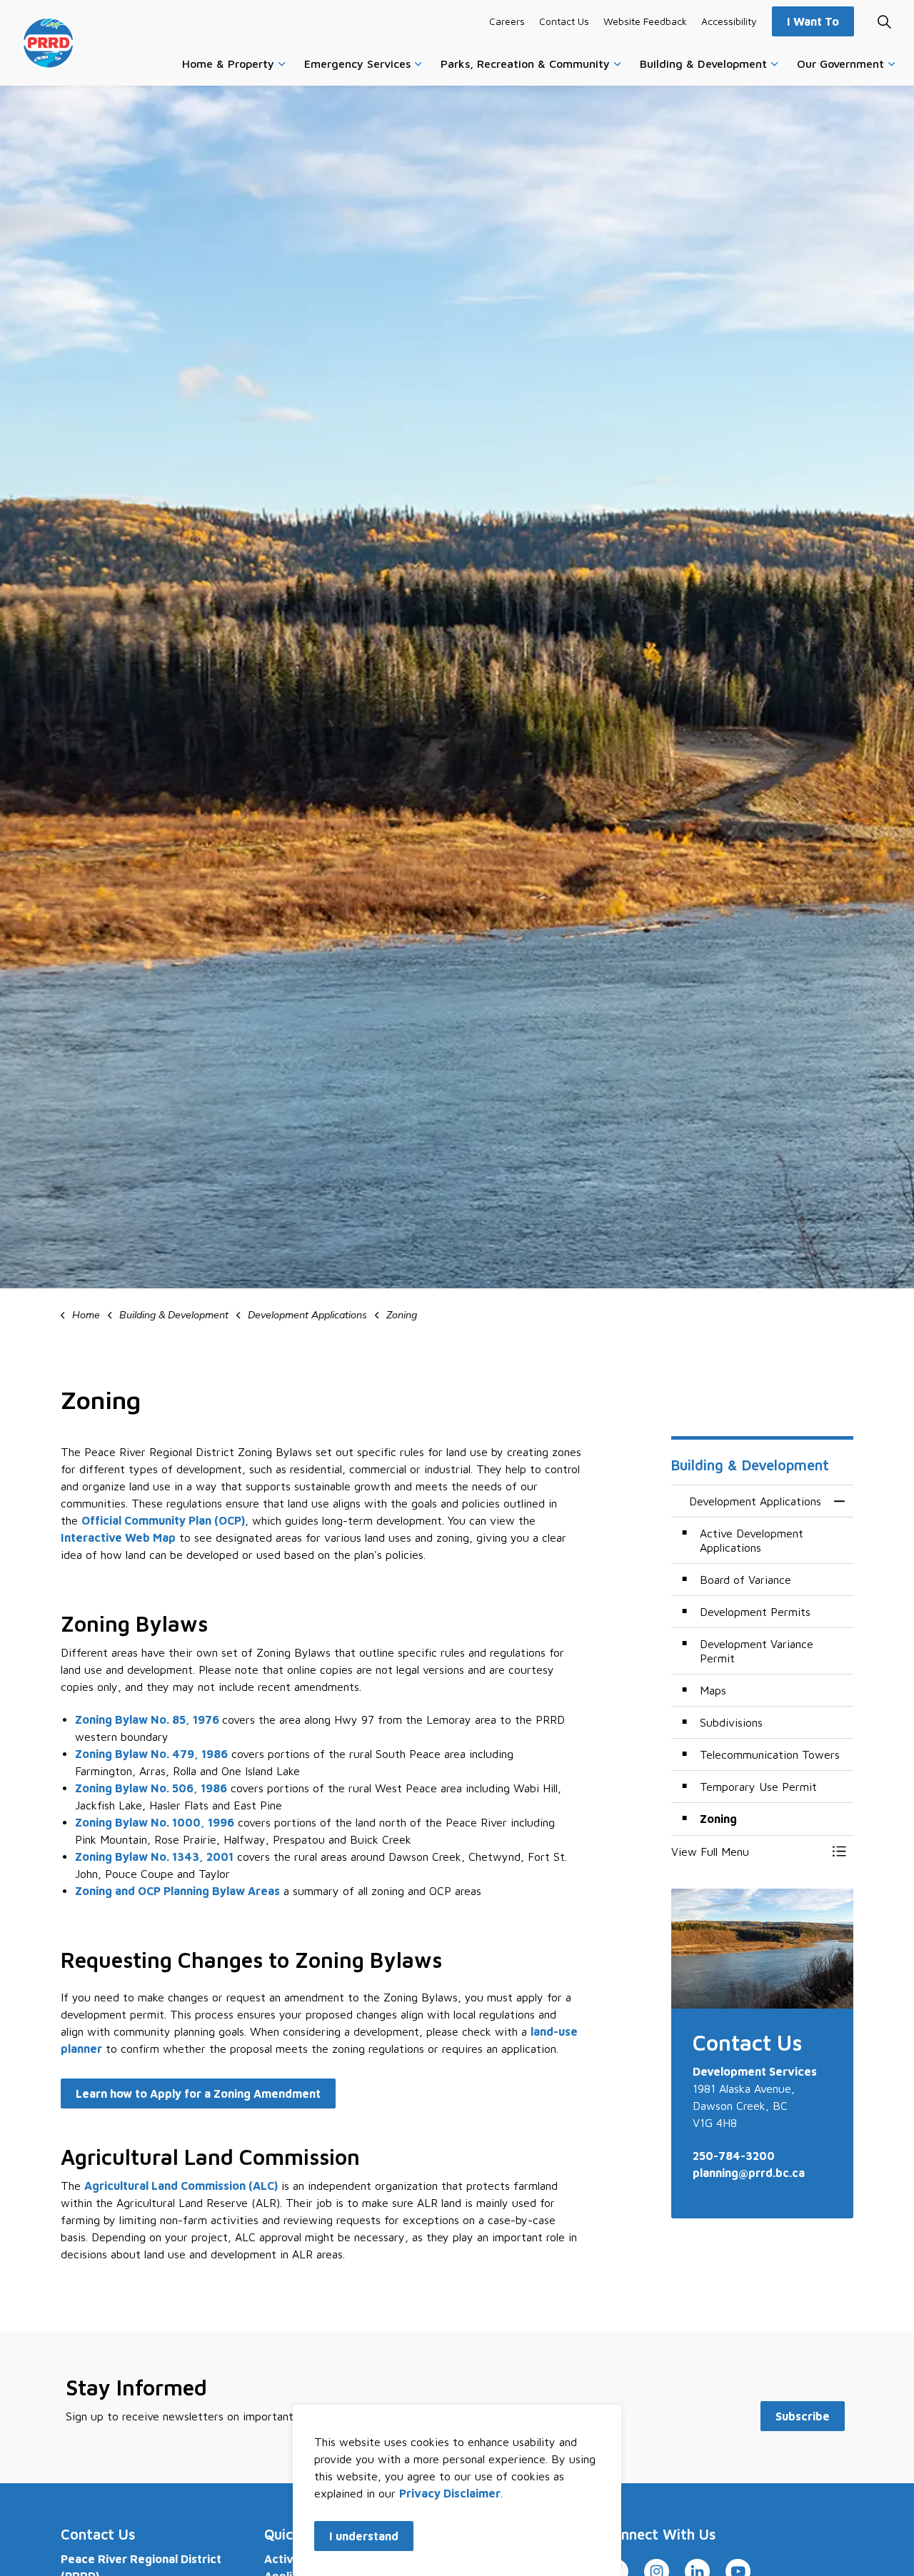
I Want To (813, 21)
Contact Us (564, 21)
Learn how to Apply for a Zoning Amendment (198, 2093)
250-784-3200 (734, 2156)
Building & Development (703, 64)
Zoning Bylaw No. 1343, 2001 (154, 1857)
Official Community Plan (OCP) (163, 1520)
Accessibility (729, 21)
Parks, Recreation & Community (525, 64)
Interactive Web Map (118, 1537)
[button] (748, 1852)
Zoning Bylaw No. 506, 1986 (151, 1788)
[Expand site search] (884, 21)
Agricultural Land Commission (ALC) (181, 2186)
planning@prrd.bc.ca (749, 2173)
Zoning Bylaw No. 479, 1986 (151, 1754)
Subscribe (803, 2416)
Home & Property (228, 64)
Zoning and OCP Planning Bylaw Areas (177, 1891)
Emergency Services (357, 64)
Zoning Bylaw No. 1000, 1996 (155, 1822)
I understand (364, 2536)
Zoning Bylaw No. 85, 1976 (149, 1719)
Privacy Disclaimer (450, 2493)
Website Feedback (645, 21)
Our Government (840, 64)
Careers (507, 21)
